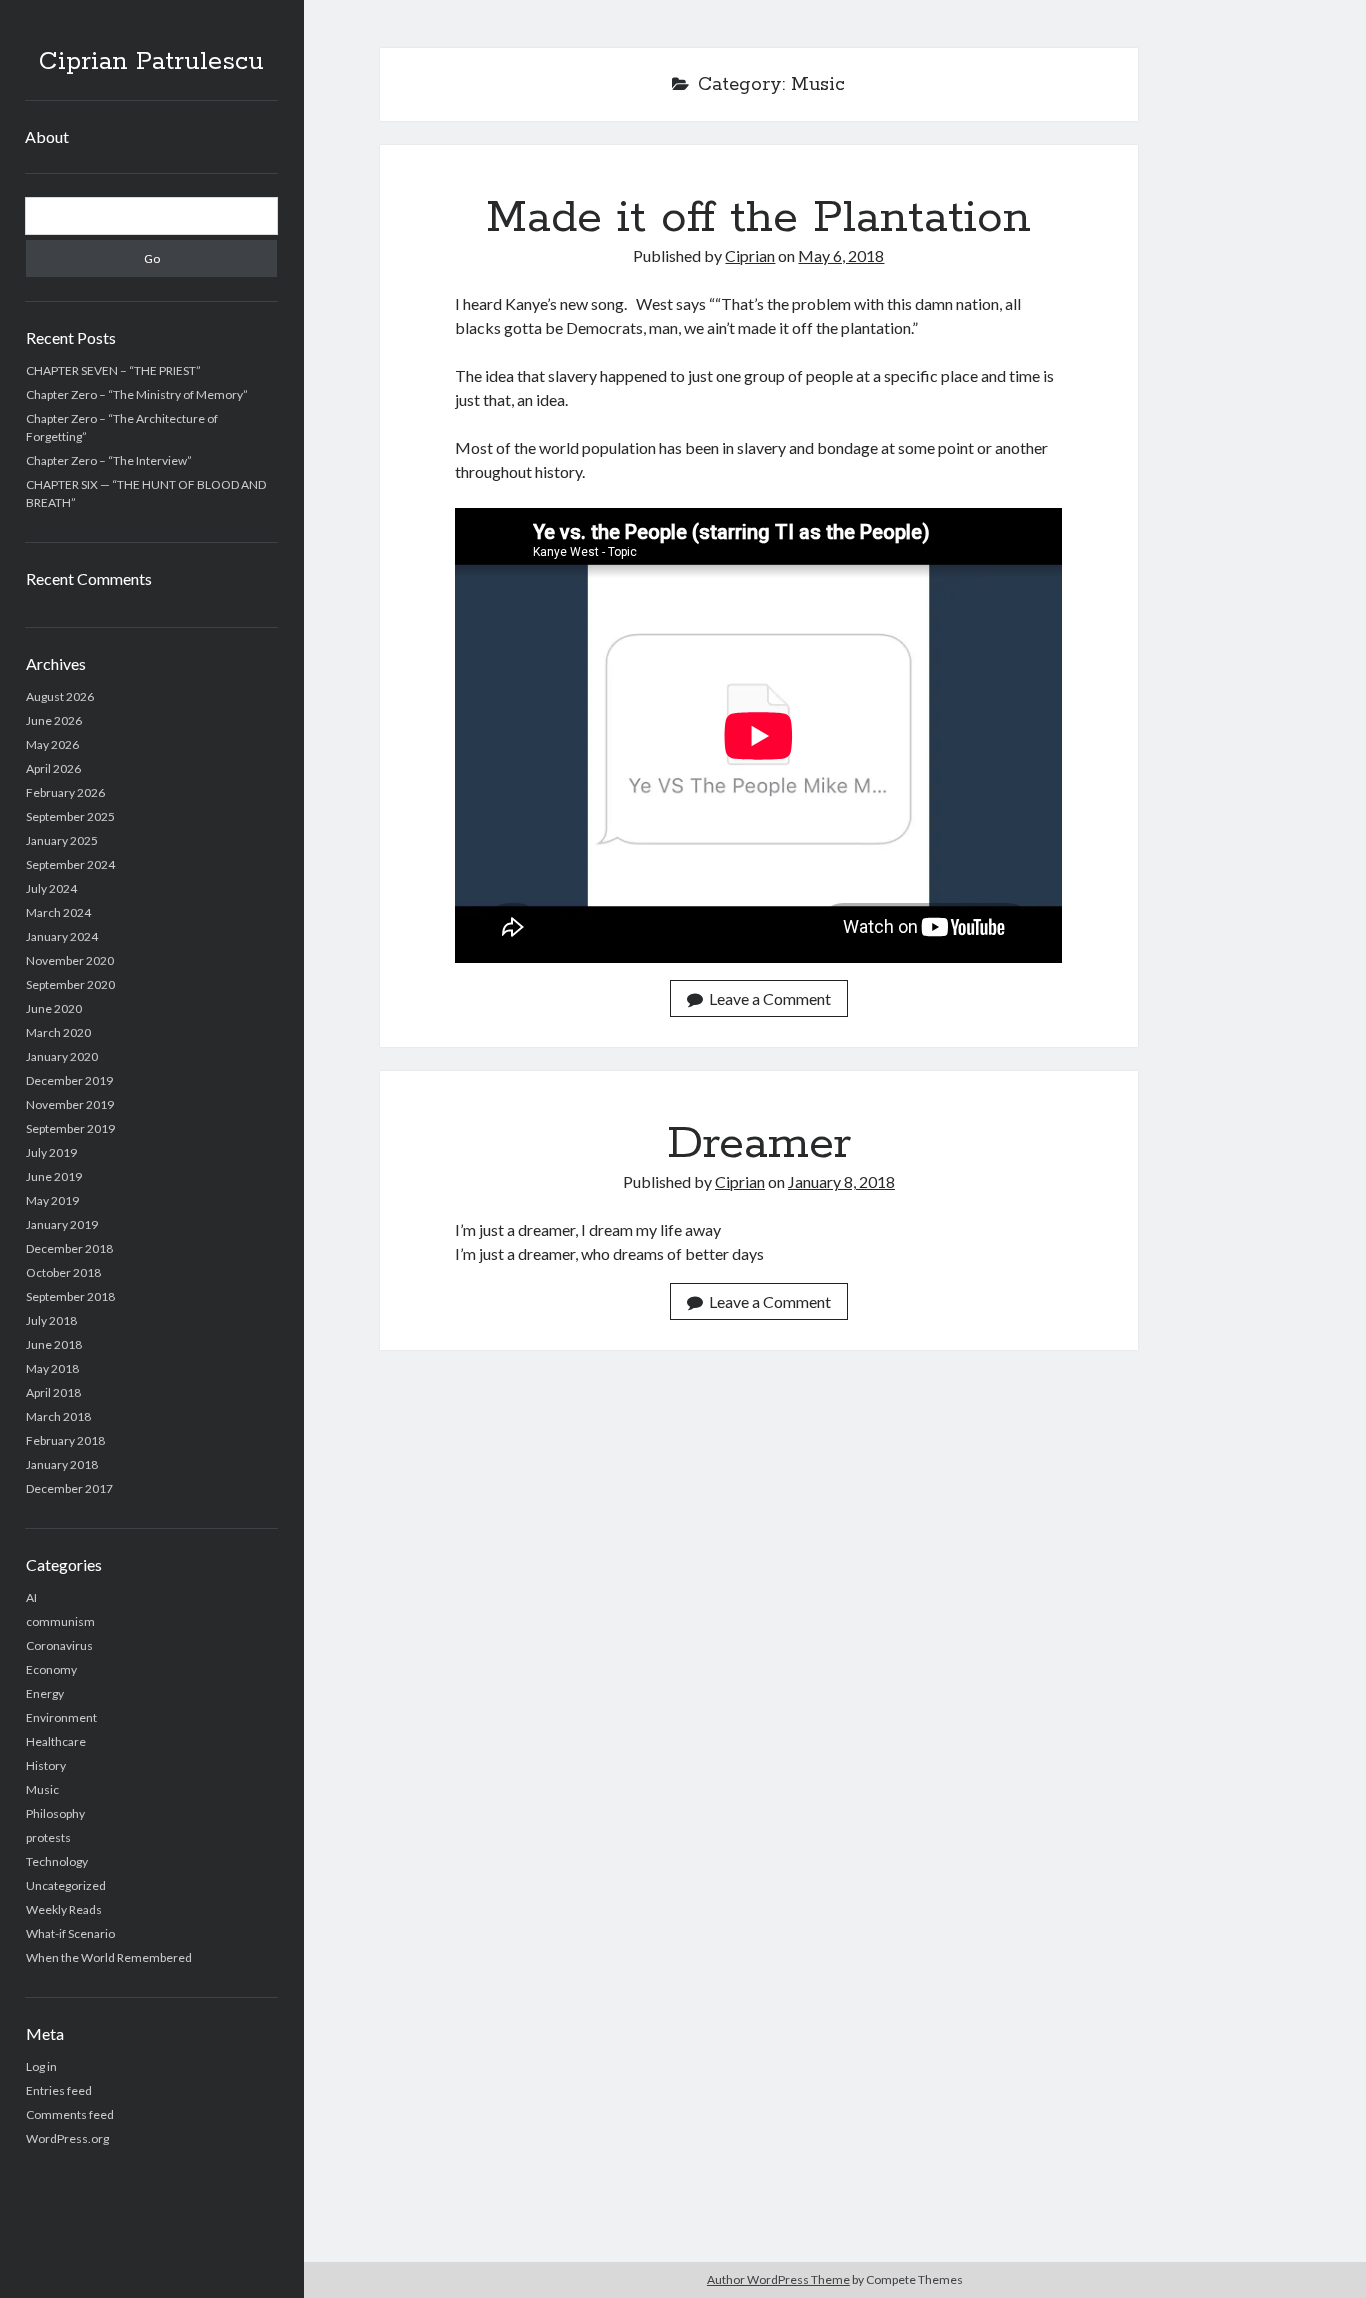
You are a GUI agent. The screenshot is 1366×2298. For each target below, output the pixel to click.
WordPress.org (67, 2138)
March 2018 (58, 1416)
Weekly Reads (64, 1909)
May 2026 (52, 744)
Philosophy (55, 1813)
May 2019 (52, 1200)
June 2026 (54, 720)
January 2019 (62, 1224)
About (47, 136)
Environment (61, 1717)
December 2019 (69, 1080)
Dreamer (759, 1144)
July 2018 (51, 1320)
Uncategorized (66, 1885)
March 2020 (58, 1032)
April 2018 (53, 1392)
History (46, 1765)
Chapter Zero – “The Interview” (109, 460)
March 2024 (58, 912)
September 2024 (70, 864)
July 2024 (51, 888)
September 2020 (70, 984)
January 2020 (62, 1056)
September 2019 (70, 1128)
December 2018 (69, 1248)
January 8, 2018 (841, 1181)
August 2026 (60, 696)
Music (42, 1789)
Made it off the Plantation (758, 218)
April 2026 (53, 768)
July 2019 (51, 1152)
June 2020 (54, 1008)
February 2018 (65, 1440)
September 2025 (70, 816)
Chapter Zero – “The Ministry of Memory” (137, 394)
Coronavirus (59, 1645)
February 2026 (65, 792)
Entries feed (59, 2090)
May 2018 (52, 1368)
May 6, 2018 (841, 255)
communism (60, 1621)
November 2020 (70, 960)
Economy (51, 1669)
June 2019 (54, 1176)
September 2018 (70, 1296)
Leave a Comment (770, 998)
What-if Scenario (70, 1933)
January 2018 (62, 1464)
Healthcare (56, 1741)
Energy (45, 1693)
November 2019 (70, 1104)
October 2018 (63, 1272)
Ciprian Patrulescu (151, 62)
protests (48, 1837)
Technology (57, 1861)
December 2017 (69, 1488)
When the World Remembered (109, 1957)
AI (31, 1597)
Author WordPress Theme (778, 2279)
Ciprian (750, 255)
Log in (41, 2066)
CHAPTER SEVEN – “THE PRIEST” (113, 370)
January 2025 (62, 840)
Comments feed (70, 2114)
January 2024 (62, 936)
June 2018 (54, 1344)
